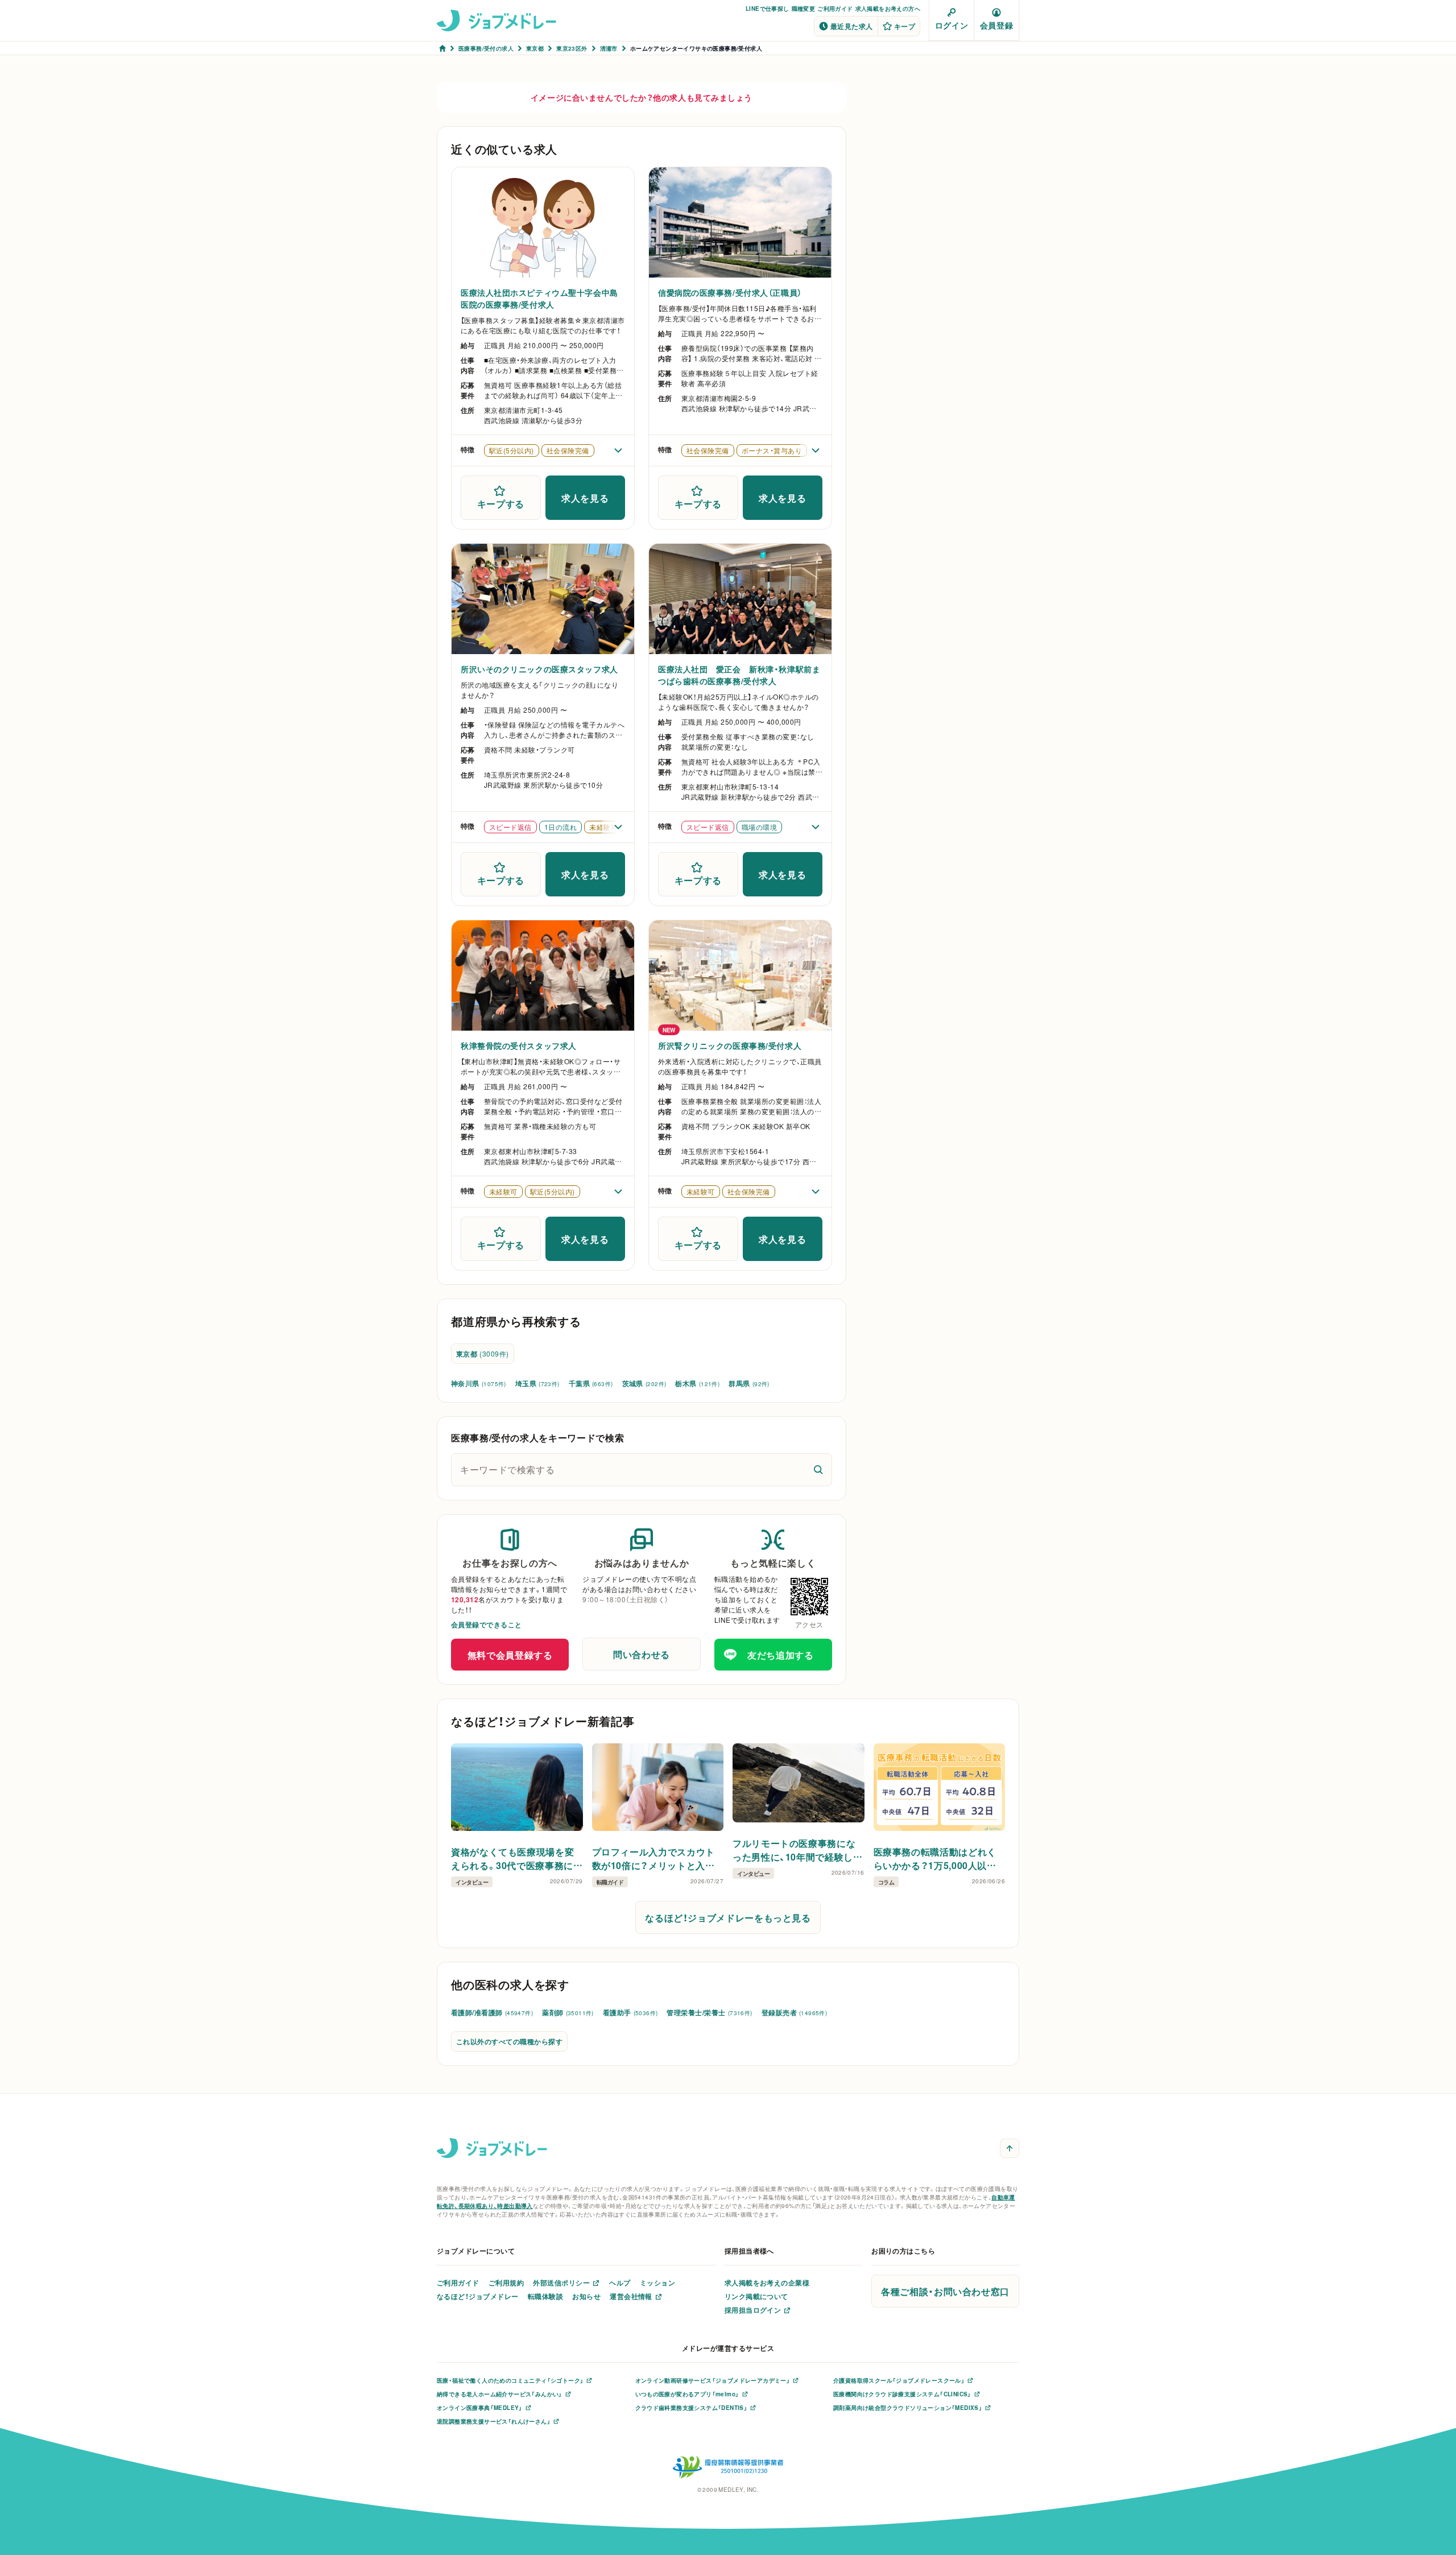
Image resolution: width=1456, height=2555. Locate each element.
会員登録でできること (487, 1624)
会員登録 (996, 25)
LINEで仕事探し (768, 8)
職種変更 (804, 8)
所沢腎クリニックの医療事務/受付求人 (730, 1045)
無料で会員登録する (510, 1655)
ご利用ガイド (835, 8)
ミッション (657, 2283)
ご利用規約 (506, 2283)
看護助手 (630, 2012)
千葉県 (591, 1383)
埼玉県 (537, 1383)
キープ (905, 26)
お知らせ (586, 2296)
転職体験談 (545, 2296)
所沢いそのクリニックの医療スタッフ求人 (539, 669)
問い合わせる (642, 1654)
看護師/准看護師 (492, 2012)
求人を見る (585, 498)
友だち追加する (780, 1655)
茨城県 (644, 1383)
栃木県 (697, 1383)
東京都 (483, 1354)
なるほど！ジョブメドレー (478, 2296)
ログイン (952, 25)
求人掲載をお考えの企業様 (767, 2283)
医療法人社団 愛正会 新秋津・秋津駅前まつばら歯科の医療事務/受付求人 (739, 675)
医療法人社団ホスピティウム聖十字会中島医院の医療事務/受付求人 (539, 298)
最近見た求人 (852, 26)
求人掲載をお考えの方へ (888, 8)
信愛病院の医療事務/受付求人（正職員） (730, 292)
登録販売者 (795, 2012)
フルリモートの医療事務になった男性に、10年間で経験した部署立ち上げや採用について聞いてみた (798, 1850)
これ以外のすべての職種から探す (509, 2041)
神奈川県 (479, 1383)
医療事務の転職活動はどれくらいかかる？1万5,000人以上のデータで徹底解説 (935, 1858)
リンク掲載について (756, 2296)
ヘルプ (620, 2283)
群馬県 (749, 1383)
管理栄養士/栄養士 (709, 2012)
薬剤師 (568, 2012)
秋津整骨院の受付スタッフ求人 (519, 1045)
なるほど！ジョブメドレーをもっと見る (728, 1917)
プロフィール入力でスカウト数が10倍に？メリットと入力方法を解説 (653, 1858)
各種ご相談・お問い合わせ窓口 (945, 2291)
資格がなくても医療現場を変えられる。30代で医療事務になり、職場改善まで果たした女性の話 (515, 1858)
